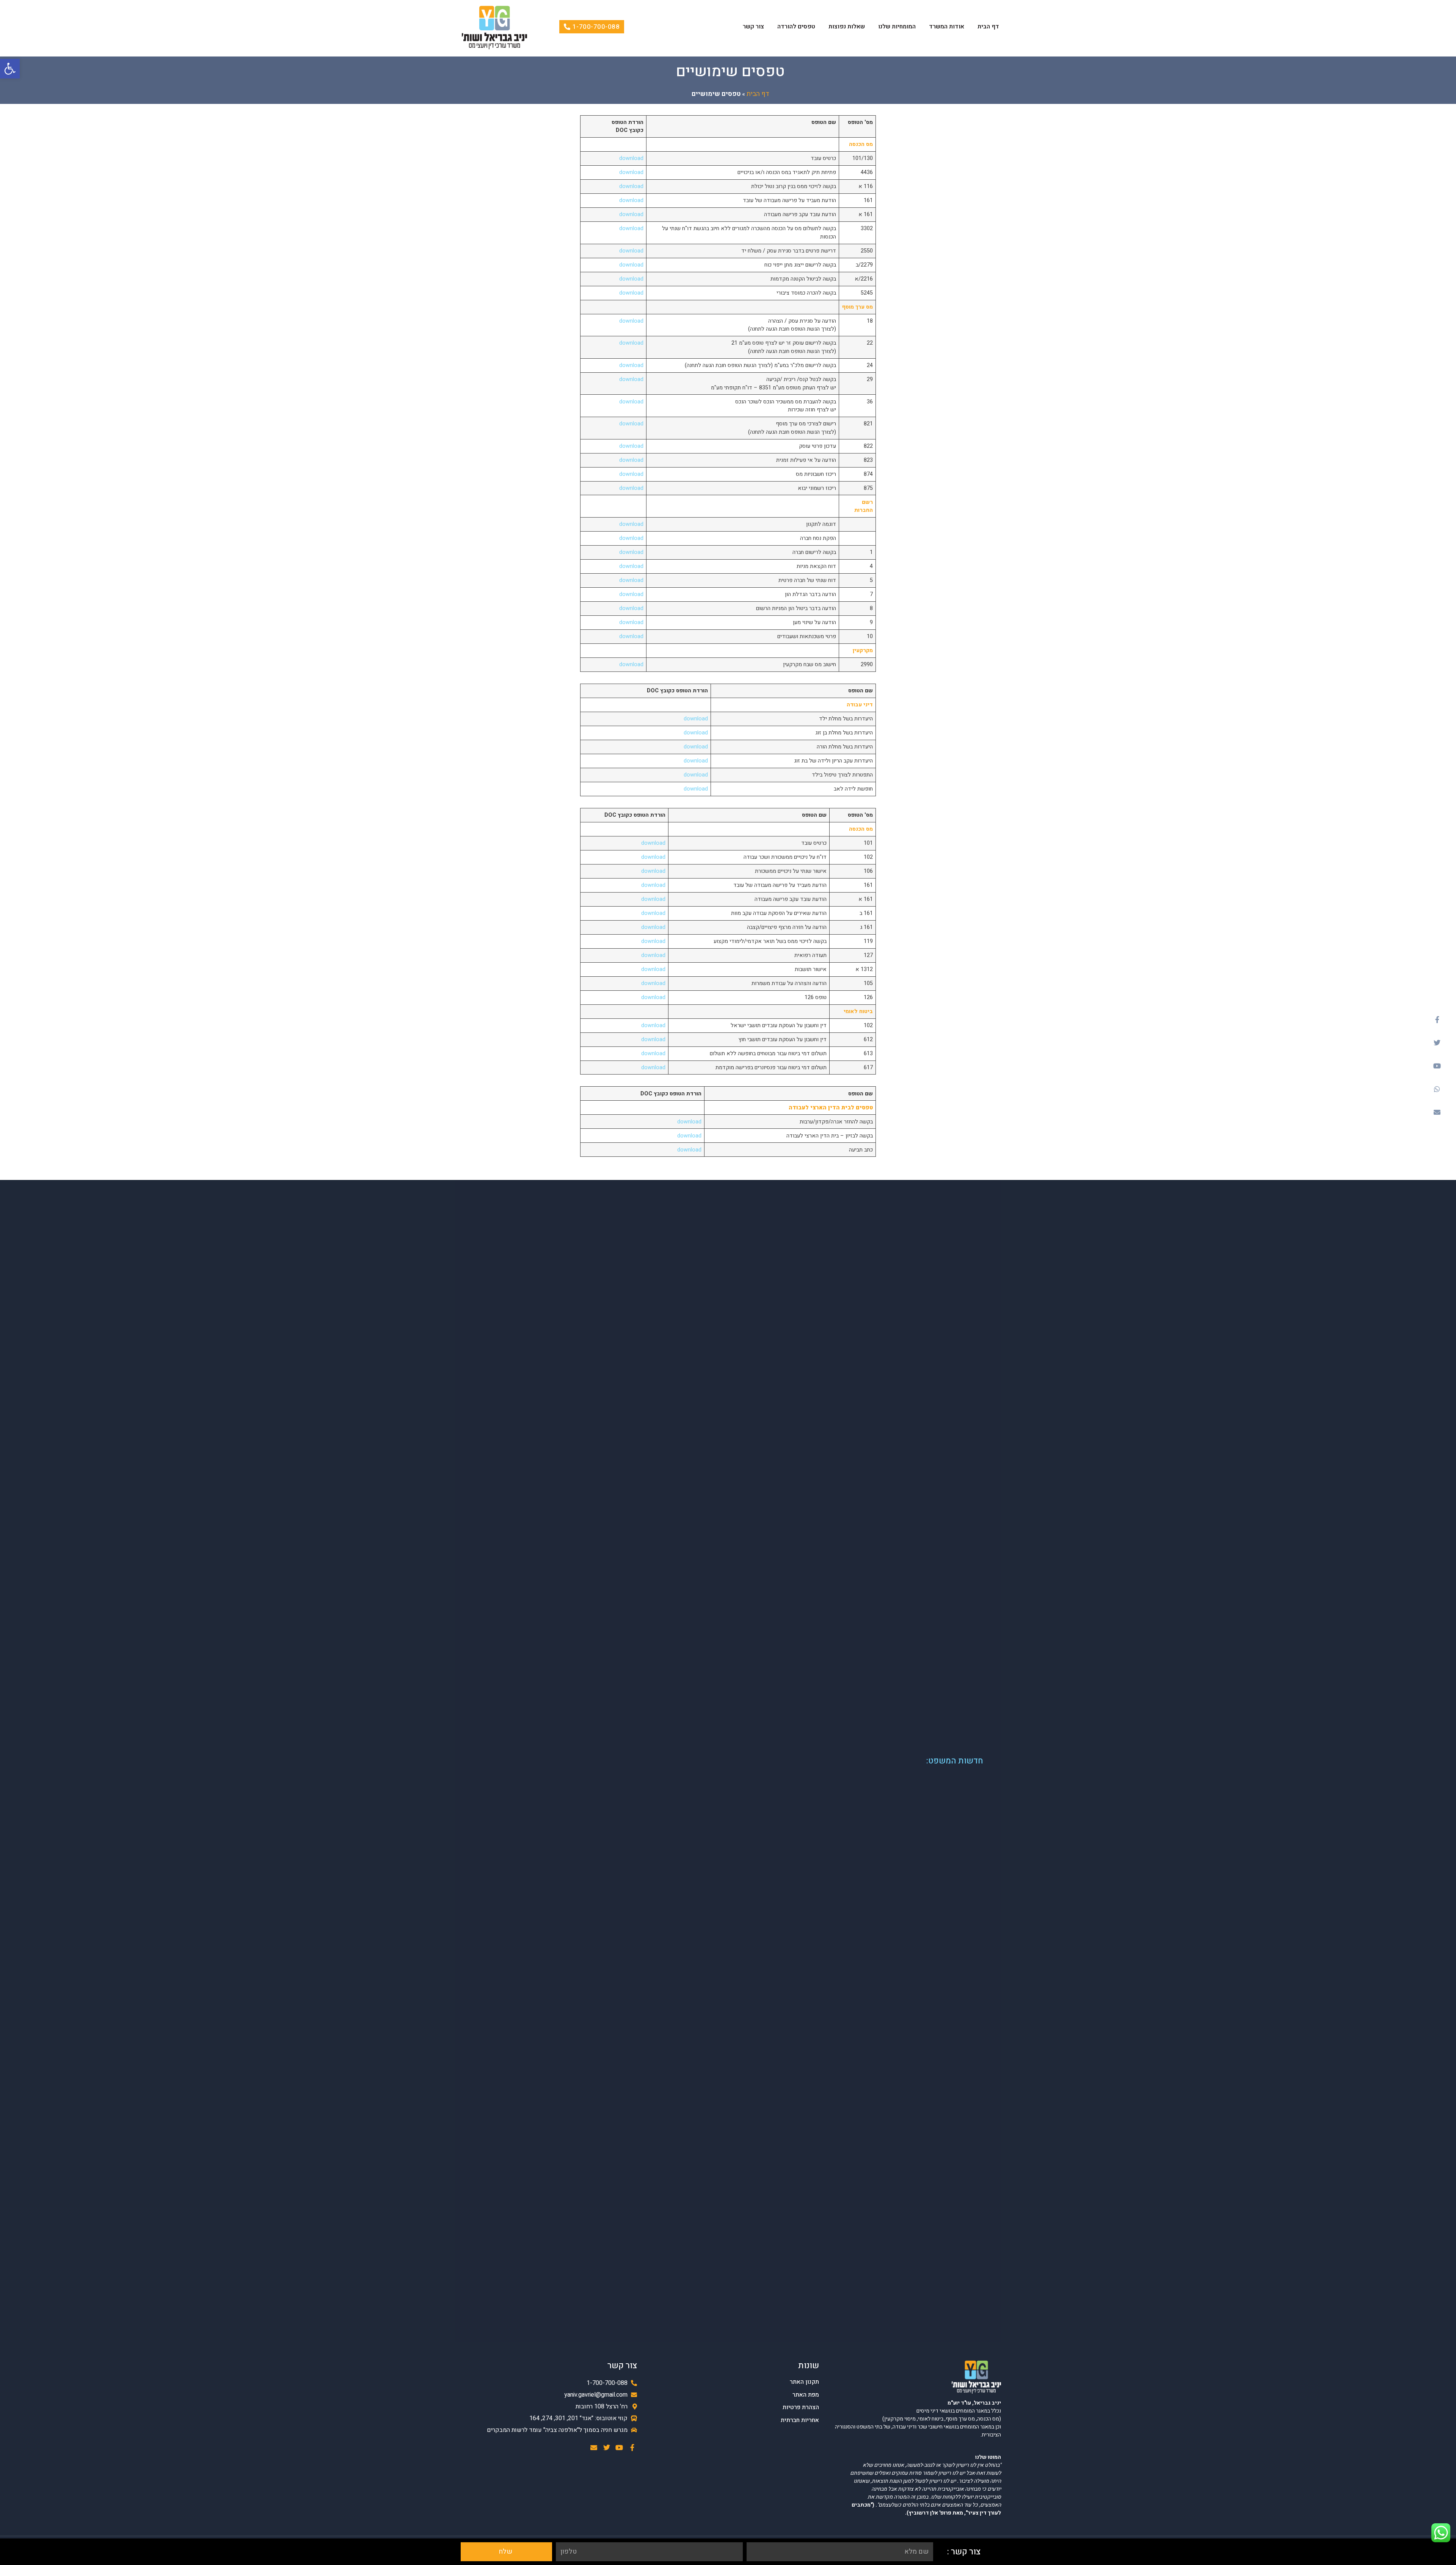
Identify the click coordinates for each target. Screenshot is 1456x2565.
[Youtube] (1437, 1066)
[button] (10, 69)
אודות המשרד (947, 27)
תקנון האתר (804, 2382)
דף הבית (988, 27)
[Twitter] (1437, 1043)
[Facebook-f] (1437, 1020)
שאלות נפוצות (847, 27)
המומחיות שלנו (897, 27)
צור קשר (753, 27)
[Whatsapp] (1437, 1089)
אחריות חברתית (800, 2420)
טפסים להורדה (796, 27)
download (631, 158)
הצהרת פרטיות (801, 2407)
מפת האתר (806, 2395)
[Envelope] (1437, 1112)
